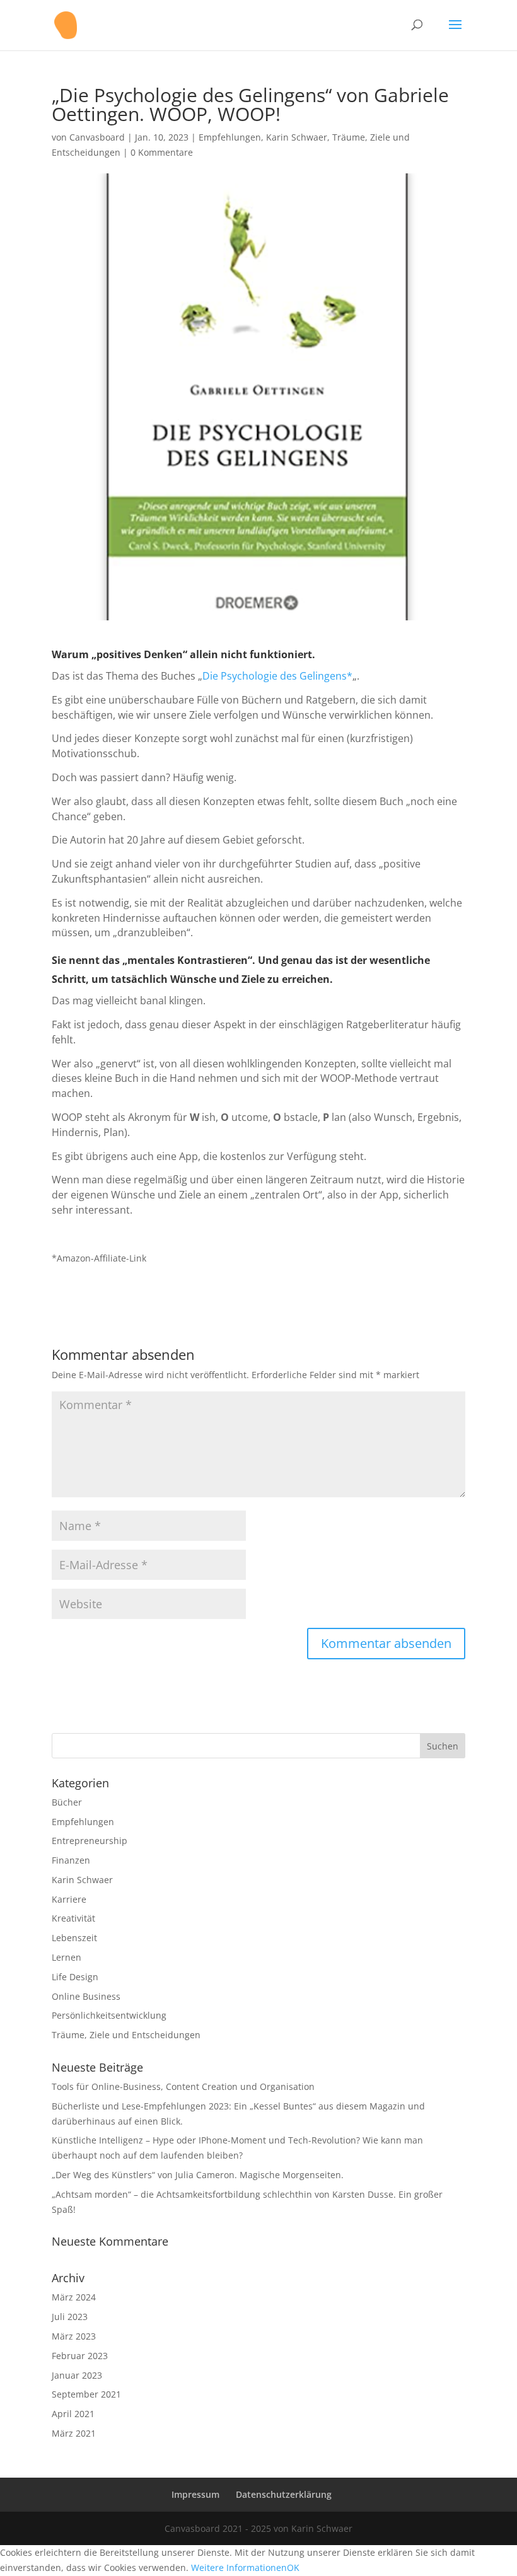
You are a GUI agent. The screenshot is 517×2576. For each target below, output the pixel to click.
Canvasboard (97, 137)
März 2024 (74, 2297)
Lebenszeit (74, 1938)
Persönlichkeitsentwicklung (109, 2015)
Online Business (86, 1996)
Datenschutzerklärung (284, 2494)
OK (293, 2567)
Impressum (195, 2494)
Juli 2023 (70, 2317)
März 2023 (74, 2336)
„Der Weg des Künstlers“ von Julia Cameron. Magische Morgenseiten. (198, 2175)
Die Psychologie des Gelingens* (277, 676)
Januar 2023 (77, 2375)
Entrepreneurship (90, 1841)
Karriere (69, 1899)
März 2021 (74, 2433)
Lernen (67, 1957)
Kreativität (73, 1918)
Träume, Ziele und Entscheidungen (126, 2035)
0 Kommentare (162, 152)
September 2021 (86, 2394)
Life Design (75, 1977)
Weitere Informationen (239, 2567)
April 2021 (73, 2414)
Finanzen (71, 1860)
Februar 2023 (80, 2356)
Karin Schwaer (297, 137)
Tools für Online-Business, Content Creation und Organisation (183, 2086)
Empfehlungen (230, 137)
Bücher (67, 1802)
